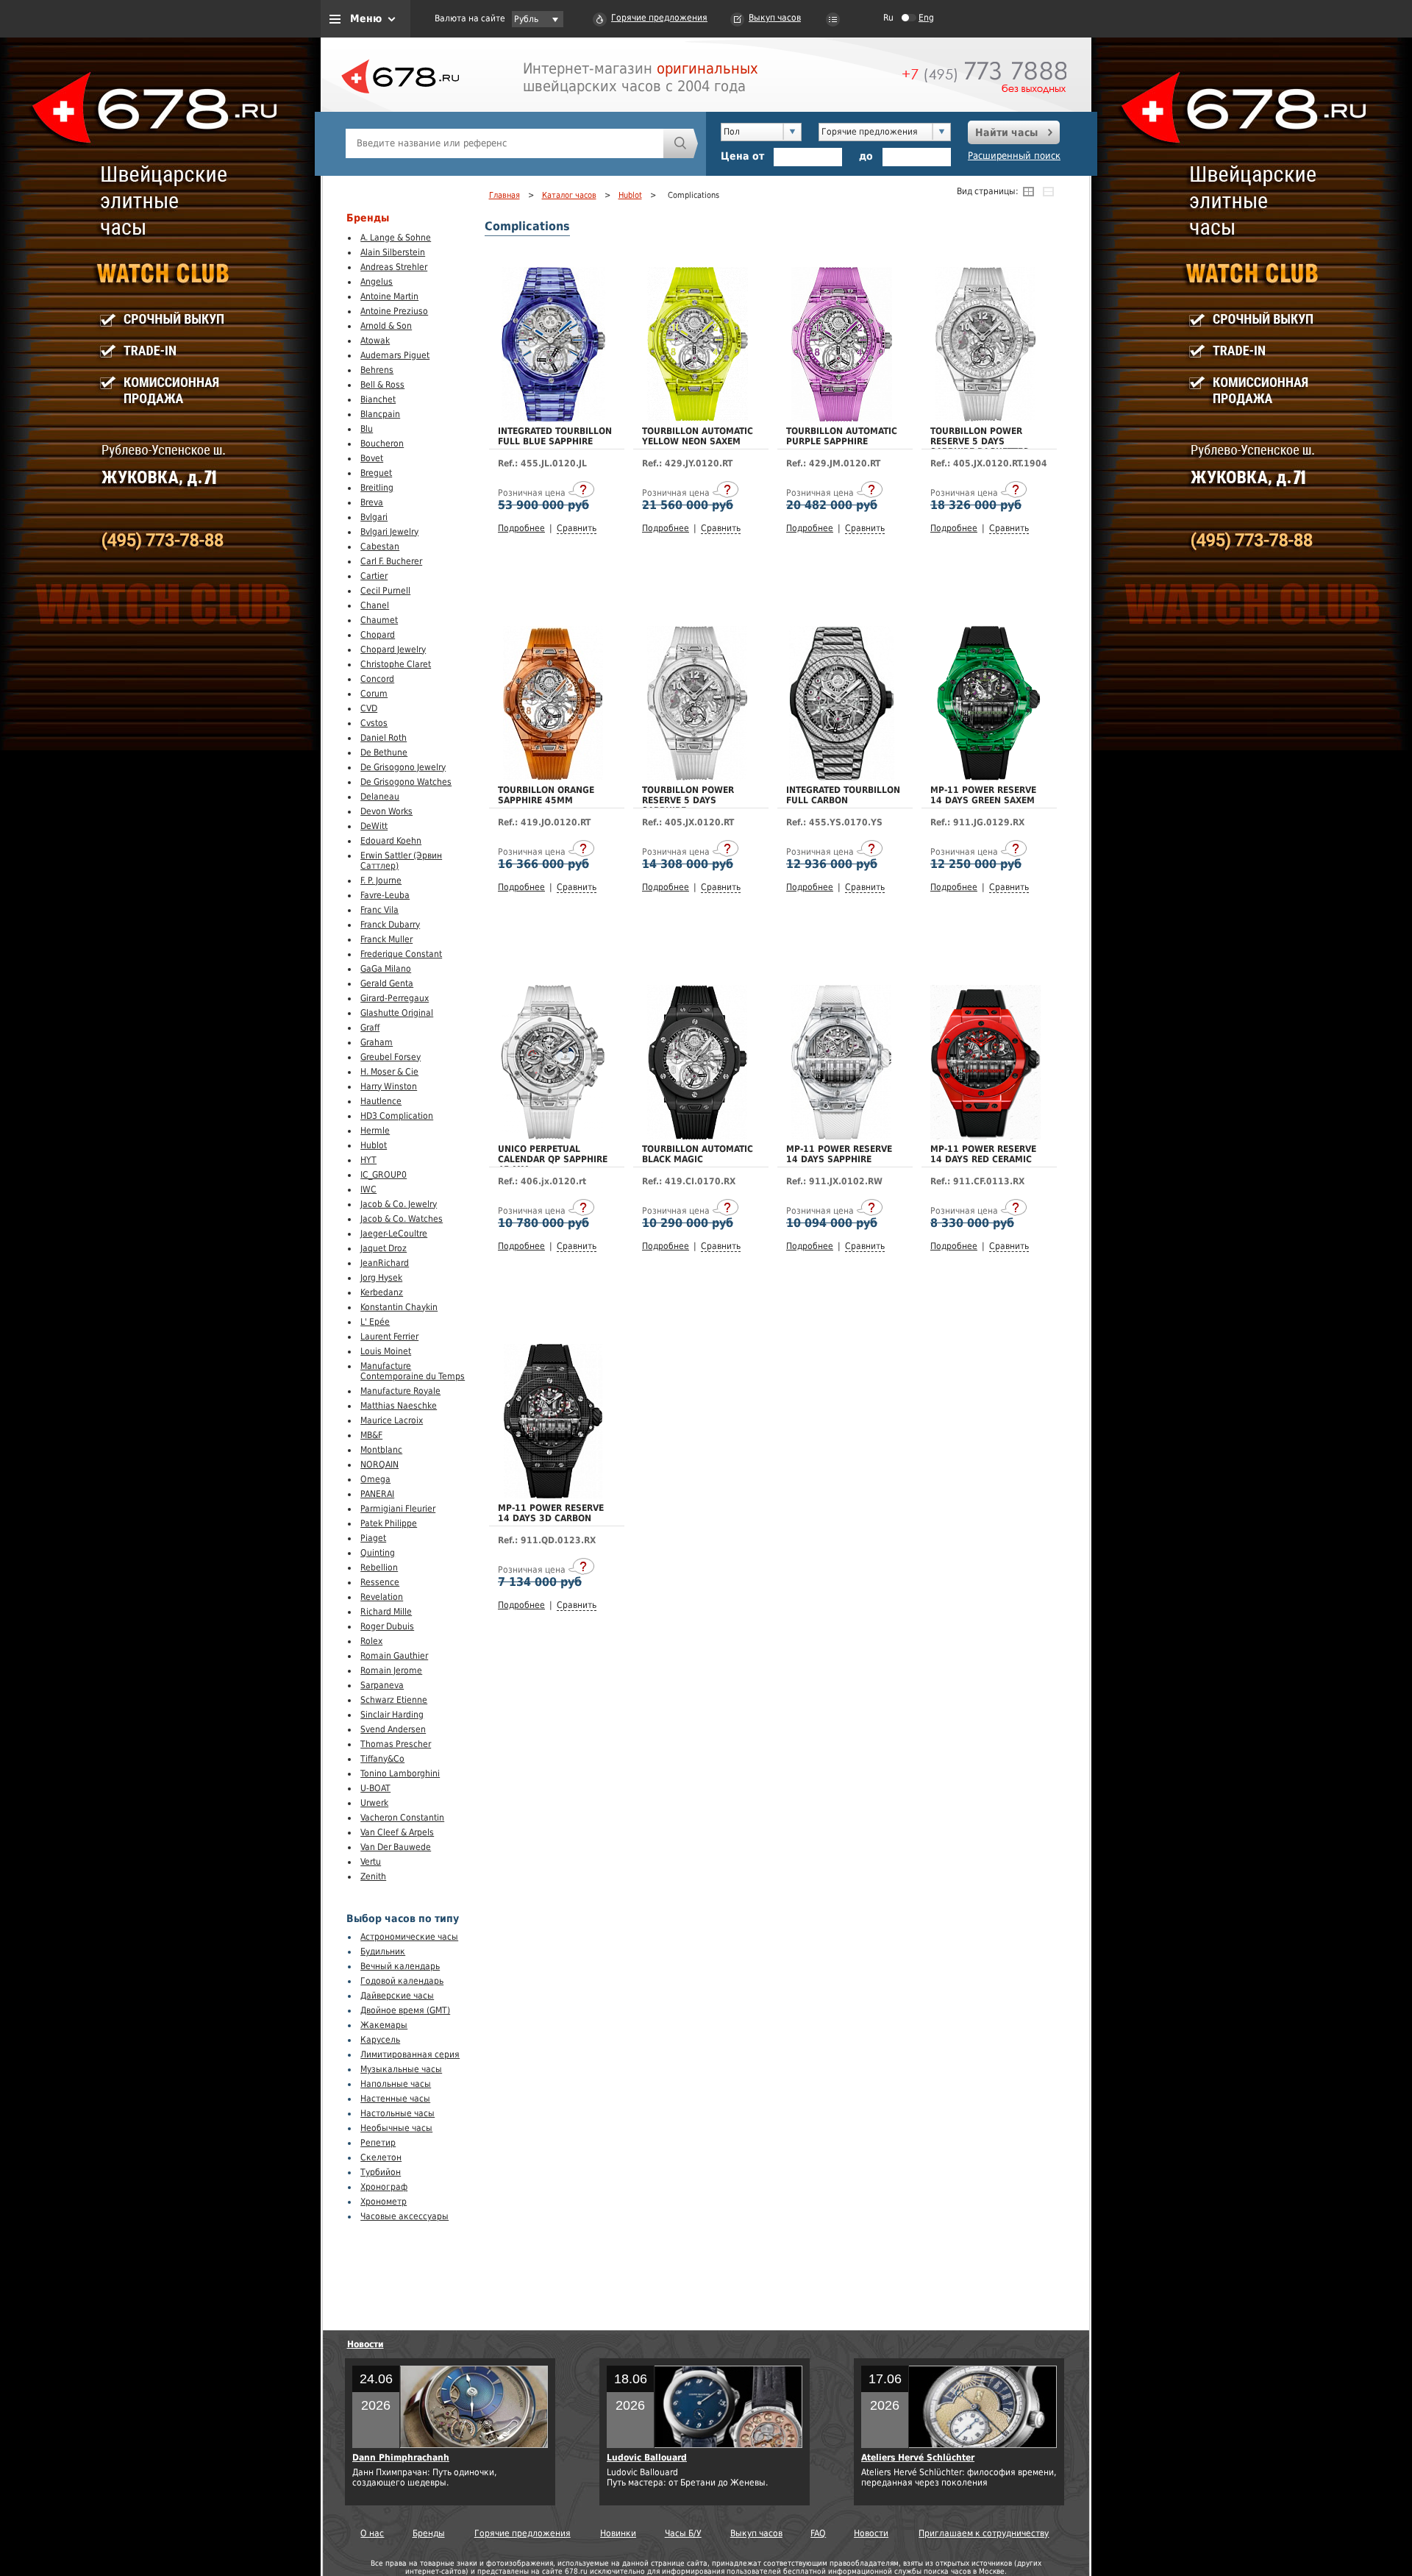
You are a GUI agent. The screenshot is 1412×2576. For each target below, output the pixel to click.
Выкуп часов (775, 18)
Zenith (373, 1876)
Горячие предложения (659, 18)
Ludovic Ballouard (647, 2458)
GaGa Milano (386, 969)
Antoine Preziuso (394, 311)
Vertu (371, 1862)
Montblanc (381, 1450)
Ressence (380, 1582)
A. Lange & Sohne (396, 238)
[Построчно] (1048, 191)
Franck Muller (386, 939)
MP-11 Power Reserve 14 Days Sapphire (839, 1154)
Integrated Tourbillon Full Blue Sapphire (555, 436)
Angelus (377, 282)
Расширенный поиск (1014, 156)
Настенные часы (395, 2099)
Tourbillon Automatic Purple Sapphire (842, 436)
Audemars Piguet (395, 355)
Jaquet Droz (384, 1248)
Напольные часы (396, 2084)
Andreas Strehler (394, 267)
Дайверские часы (397, 1996)
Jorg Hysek (381, 1278)
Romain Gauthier (394, 1656)
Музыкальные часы (401, 2069)
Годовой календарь (402, 1981)
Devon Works (386, 811)
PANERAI (377, 1494)
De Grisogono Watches (406, 782)
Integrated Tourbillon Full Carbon (843, 795)
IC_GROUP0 (384, 1175)
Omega (375, 1479)
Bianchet (378, 399)
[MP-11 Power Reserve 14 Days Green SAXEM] (985, 778)
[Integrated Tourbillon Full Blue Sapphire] (553, 419)
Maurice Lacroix (392, 1420)
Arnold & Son (386, 326)
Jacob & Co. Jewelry (399, 1204)
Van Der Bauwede (396, 1847)
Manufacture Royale (400, 1391)
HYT (368, 1160)
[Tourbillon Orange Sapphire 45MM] (553, 778)
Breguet (376, 473)
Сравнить (577, 528)
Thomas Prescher (396, 1744)
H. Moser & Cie (389, 1072)
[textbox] (504, 143)
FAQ (818, 2533)
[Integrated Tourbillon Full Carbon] (842, 778)
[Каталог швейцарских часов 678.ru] (400, 110)
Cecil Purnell (385, 591)
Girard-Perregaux (395, 998)
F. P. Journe (381, 880)
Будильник (383, 1951)
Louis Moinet (386, 1351)
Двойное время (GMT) (405, 2010)
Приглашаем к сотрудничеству (984, 2533)
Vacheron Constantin (402, 1818)
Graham (377, 1042)
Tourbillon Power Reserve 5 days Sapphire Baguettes (980, 441)
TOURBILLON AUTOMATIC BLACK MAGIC (698, 1154)
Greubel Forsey (391, 1057)
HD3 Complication (397, 1116)
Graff (370, 1028)
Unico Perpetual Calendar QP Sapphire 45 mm (553, 1159)
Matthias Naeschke (399, 1406)
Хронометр (384, 2202)
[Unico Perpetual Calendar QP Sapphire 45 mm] (553, 1136)
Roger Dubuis (387, 1626)
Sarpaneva (382, 1685)
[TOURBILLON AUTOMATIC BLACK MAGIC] (697, 1136)
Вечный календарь (400, 1966)
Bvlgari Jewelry (389, 532)
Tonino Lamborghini (400, 1773)
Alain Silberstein (393, 252)
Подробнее (521, 528)
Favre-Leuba (385, 895)
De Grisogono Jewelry (403, 767)
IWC (368, 1189)
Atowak (375, 341)
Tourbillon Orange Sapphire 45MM (546, 795)
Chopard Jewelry (393, 650)
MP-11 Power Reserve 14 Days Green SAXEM (983, 795)
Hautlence (381, 1101)
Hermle (375, 1131)
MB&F (371, 1435)
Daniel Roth (384, 738)
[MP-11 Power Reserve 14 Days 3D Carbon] (553, 1495)
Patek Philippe (389, 1523)
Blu (367, 429)
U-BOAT (375, 1788)
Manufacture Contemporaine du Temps (413, 1371)
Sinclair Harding (392, 1715)
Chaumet (379, 620)
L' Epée (375, 1322)
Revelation (382, 1597)
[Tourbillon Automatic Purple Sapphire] (842, 419)
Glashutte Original (397, 1013)
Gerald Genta (387, 983)
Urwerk (374, 1803)
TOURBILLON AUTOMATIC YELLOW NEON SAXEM (698, 436)
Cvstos (374, 723)
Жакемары (384, 2025)
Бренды (429, 2533)
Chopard (378, 635)
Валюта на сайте (470, 18)
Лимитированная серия (410, 2054)
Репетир (378, 2143)
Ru (888, 18)
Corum (374, 694)
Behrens (377, 370)
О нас (372, 2533)
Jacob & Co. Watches (402, 1219)
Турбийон (381, 2172)
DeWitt (374, 826)
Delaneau (380, 797)
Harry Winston (389, 1086)
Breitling (377, 488)
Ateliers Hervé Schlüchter (918, 2458)
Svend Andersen (393, 1729)
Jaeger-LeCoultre (394, 1234)
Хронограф (384, 2187)
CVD (369, 708)
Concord (377, 679)
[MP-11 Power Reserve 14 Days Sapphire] (841, 1136)
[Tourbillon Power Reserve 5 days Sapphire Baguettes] (985, 419)
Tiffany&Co (382, 1759)
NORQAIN (379, 1465)
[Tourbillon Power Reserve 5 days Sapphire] (697, 778)
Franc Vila (379, 910)
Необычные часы (396, 2128)
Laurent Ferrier (389, 1337)
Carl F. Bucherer (391, 561)
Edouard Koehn (391, 841)
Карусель (380, 2040)
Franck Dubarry (390, 925)
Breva (372, 502)
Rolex (371, 1641)
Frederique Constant (401, 954)
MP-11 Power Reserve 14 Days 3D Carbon (551, 1513)
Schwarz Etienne (394, 1700)
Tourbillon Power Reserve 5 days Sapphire (688, 800)
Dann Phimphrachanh (401, 2458)
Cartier (374, 576)
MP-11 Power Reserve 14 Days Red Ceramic (983, 1154)
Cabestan (380, 547)
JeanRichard (385, 1263)
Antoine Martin (389, 296)
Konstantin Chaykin (399, 1307)
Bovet (372, 458)
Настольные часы (397, 2113)
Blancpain (380, 414)
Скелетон (381, 2157)
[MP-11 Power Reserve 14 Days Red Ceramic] (985, 1136)
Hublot (374, 1145)
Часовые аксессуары (404, 2216)
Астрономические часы (409, 1937)
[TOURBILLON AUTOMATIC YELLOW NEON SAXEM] (698, 419)
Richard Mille (386, 1612)
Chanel (375, 605)
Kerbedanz (382, 1292)
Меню (366, 18)
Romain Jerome (391, 1671)
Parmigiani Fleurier (398, 1509)
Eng (926, 18)
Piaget (373, 1538)
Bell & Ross (382, 385)
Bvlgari (374, 517)
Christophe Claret (396, 664)
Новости (366, 2344)
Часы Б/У (683, 2533)
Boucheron (382, 444)
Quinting (378, 1553)
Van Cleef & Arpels (397, 1832)
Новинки (618, 2533)
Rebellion (379, 1568)
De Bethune (384, 752)
